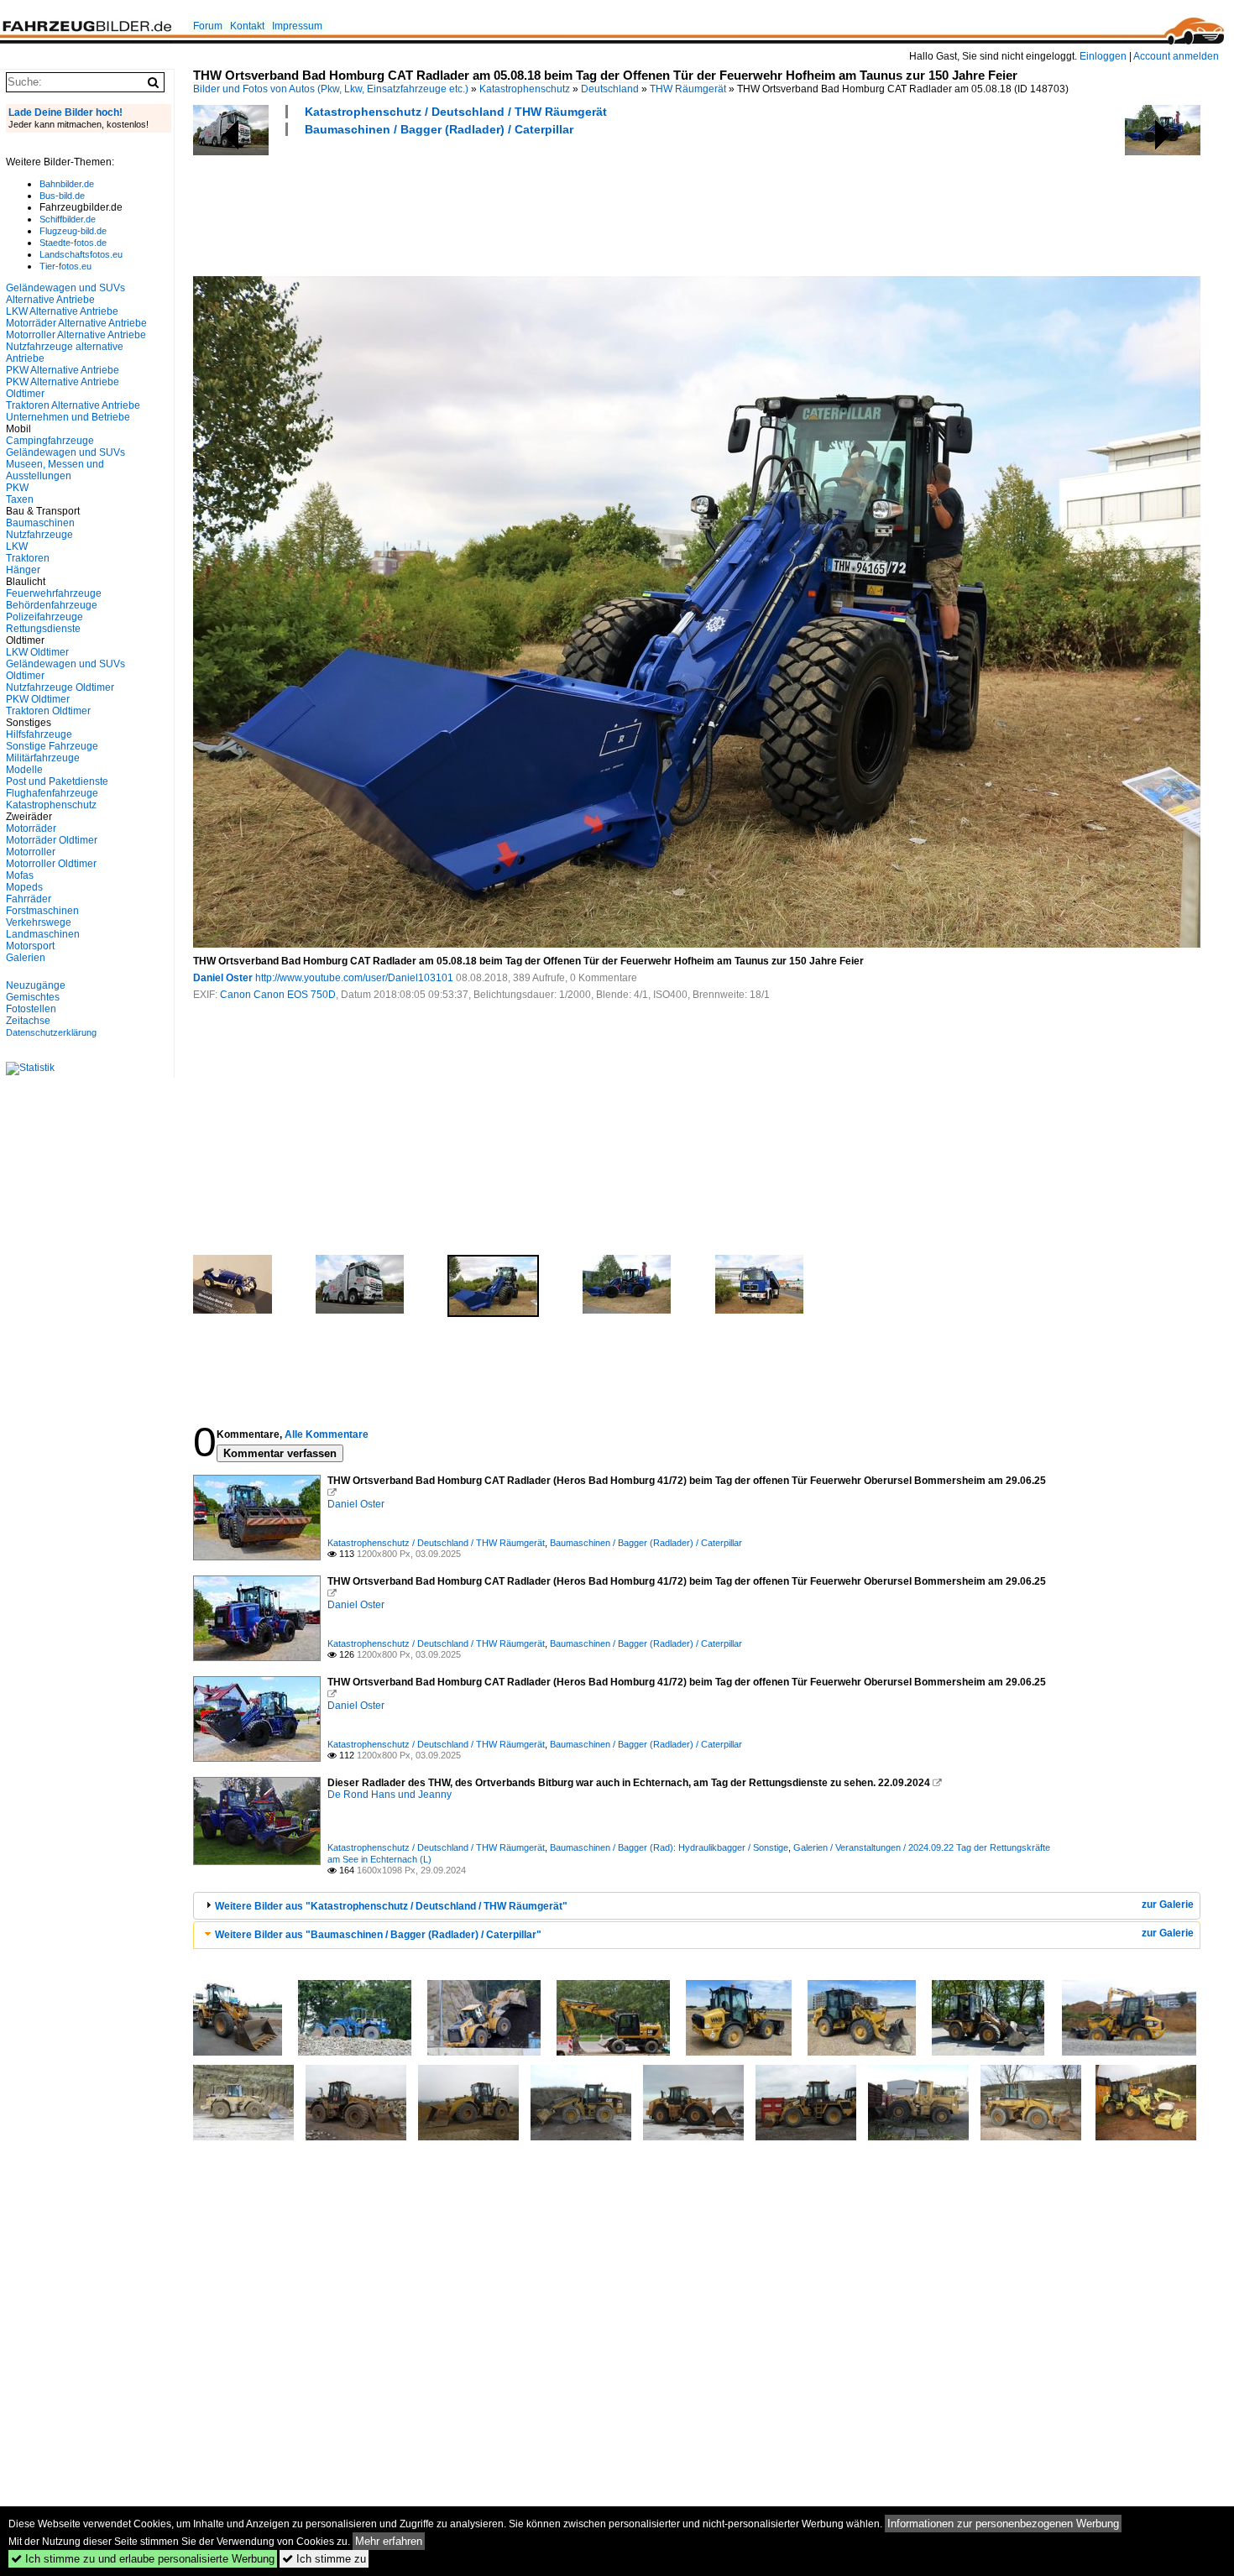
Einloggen (1103, 56)
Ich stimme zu (324, 2559)
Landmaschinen (43, 934)
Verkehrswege (39, 922)
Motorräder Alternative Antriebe (76, 323)
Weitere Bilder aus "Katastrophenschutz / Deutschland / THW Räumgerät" (391, 1906)
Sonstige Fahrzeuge (52, 746)
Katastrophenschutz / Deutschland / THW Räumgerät (456, 112)
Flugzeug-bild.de (73, 231)
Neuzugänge (36, 985)
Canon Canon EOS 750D (278, 995)
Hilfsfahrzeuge (39, 734)
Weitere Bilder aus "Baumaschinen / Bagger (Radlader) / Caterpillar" (378, 1935)
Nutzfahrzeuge (39, 535)
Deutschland (610, 89)
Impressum (297, 26)
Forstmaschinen (42, 911)
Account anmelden (1176, 56)
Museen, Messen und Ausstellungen (55, 470)
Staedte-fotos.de (73, 243)
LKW (17, 546)
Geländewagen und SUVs (65, 452)
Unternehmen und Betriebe (68, 417)
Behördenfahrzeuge (52, 605)
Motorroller (31, 852)
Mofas (20, 875)
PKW (17, 488)
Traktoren (28, 558)
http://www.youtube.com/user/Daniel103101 (354, 978)
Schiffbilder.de (68, 219)
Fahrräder (29, 899)
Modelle (24, 770)
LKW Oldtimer (37, 652)
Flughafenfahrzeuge (52, 793)
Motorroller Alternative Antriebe (76, 335)
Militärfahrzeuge (43, 758)
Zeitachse (28, 1021)
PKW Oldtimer (38, 699)
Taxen (20, 499)
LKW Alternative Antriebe (62, 311)
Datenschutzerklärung (51, 1032)
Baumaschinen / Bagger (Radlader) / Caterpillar (439, 129)
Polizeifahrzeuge (44, 617)
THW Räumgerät (688, 89)
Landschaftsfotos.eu (81, 254)
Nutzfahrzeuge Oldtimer (60, 687)
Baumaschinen (40, 523)
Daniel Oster (223, 978)
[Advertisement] (499, 204)
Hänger (23, 570)
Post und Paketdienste (57, 781)
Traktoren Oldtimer (48, 711)
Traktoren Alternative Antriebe (73, 405)
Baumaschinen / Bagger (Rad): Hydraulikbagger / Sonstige (669, 1847)
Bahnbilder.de (67, 184)
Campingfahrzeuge (50, 441)
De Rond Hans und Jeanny (390, 1795)
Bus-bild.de (62, 196)
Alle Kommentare (327, 1434)
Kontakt (247, 26)
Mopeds (24, 887)
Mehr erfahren (389, 2541)
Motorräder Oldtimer (52, 840)
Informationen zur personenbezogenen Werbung (1003, 2524)
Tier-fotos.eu (65, 266)
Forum (208, 26)
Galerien (26, 958)
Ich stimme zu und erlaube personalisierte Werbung (143, 2559)
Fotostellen (31, 1009)
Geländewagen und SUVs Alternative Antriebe (65, 294)
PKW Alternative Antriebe (63, 370)
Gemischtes (33, 997)
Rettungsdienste (43, 629)
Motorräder (31, 828)
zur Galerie (1168, 1905)
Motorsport (30, 946)
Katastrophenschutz (525, 89)
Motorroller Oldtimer (51, 864)
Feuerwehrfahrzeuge (54, 593)
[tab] (697, 1906)
